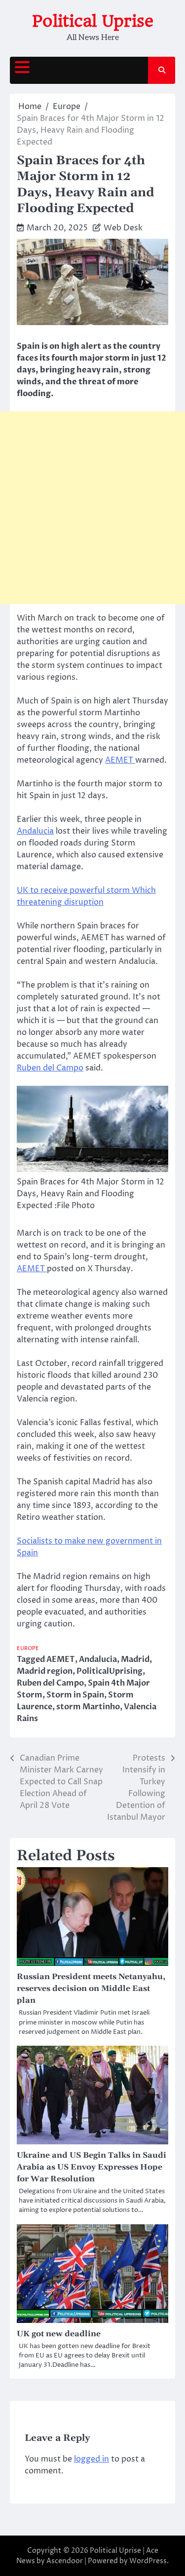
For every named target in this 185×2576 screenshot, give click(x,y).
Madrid (135, 1659)
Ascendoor (65, 2561)
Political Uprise (93, 21)
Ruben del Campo (50, 1068)
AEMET (120, 760)
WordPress (148, 2561)
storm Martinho (88, 1707)
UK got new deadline (59, 2334)
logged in (92, 2459)
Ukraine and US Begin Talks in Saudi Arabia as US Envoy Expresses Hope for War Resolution (92, 2167)
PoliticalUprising (110, 1671)
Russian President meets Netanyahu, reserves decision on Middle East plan (91, 1988)
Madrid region (45, 1671)
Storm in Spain (75, 1695)
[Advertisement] (92, 508)
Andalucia (35, 831)
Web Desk (123, 228)
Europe (28, 1648)
